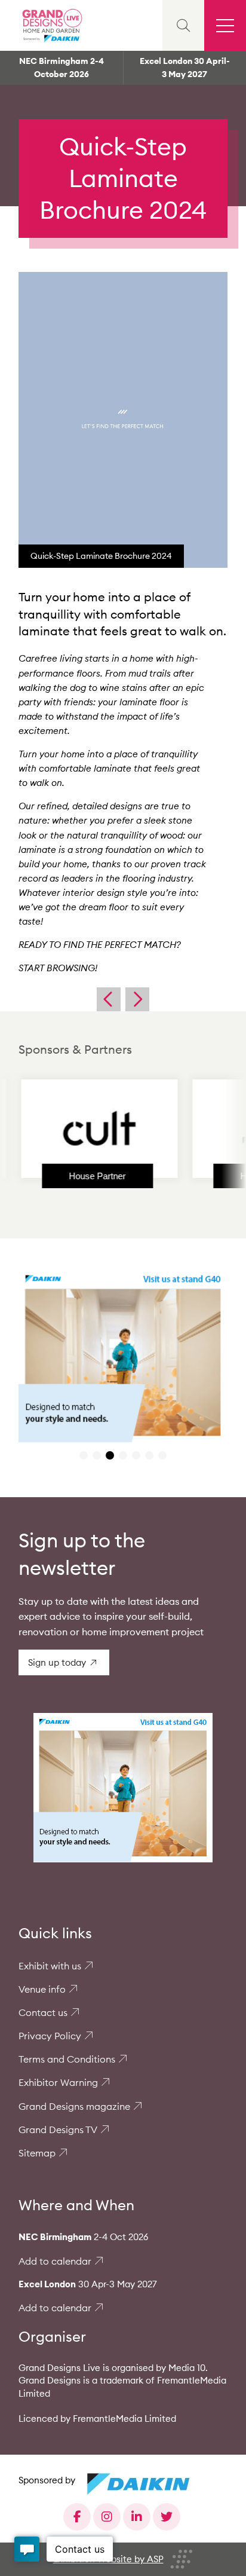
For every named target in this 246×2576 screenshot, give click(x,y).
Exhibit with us (50, 1966)
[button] (84, 1455)
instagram (107, 2517)
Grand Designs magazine (74, 2106)
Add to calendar (55, 2261)
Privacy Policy (50, 2036)
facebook (77, 2517)
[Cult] (78, 1128)
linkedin (137, 2517)
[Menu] (225, 25)
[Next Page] (137, 999)
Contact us (43, 2012)
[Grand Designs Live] (51, 25)
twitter (167, 2517)
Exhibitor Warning (58, 2082)
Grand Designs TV (58, 2130)
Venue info (42, 1989)
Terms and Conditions (67, 2059)
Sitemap (37, 2153)
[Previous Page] (109, 999)
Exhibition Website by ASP (108, 2559)
